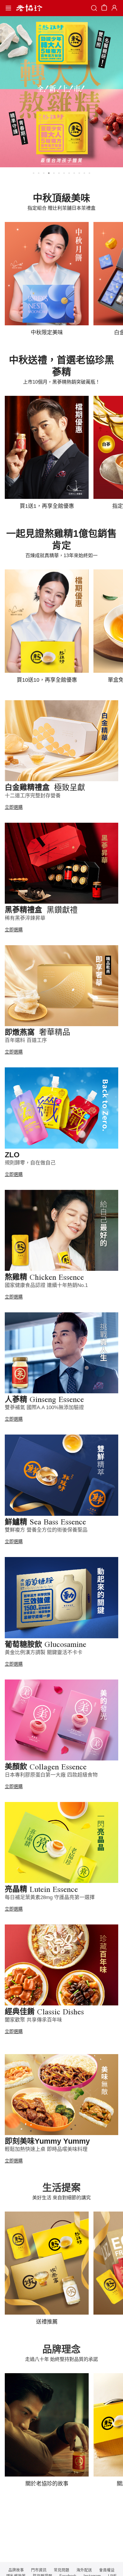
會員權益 (107, 2570)
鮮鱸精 (45, 1522)
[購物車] (104, 9)
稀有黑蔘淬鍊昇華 (25, 918)
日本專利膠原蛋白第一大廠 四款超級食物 (51, 1775)
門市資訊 (39, 2570)
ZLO (12, 1155)
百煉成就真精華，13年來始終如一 (61, 555)
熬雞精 (44, 1277)
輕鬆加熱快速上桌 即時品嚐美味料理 (46, 2149)
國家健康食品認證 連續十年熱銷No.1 (46, 1285)
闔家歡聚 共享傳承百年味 (33, 2020)
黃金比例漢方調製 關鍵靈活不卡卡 (44, 1652)
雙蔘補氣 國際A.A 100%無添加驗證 (44, 1407)
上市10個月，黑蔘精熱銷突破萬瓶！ (61, 382)
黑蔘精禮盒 (41, 910)
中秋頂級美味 (61, 198)
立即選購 (14, 807)
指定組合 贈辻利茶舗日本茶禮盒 (61, 208)
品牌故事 (16, 2570)
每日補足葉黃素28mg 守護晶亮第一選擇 (50, 1897)
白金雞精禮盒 (45, 787)
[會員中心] (114, 8)
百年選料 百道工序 (26, 1040)
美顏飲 (46, 1766)
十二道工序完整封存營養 (33, 796)
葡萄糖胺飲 (46, 1644)
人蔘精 (44, 1399)
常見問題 (61, 2570)
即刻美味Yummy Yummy (47, 2141)
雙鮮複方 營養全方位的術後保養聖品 (46, 1530)
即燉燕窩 (37, 1032)
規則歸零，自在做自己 (30, 1163)
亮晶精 (41, 1889)
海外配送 (84, 2570)
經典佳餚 (44, 2011)
